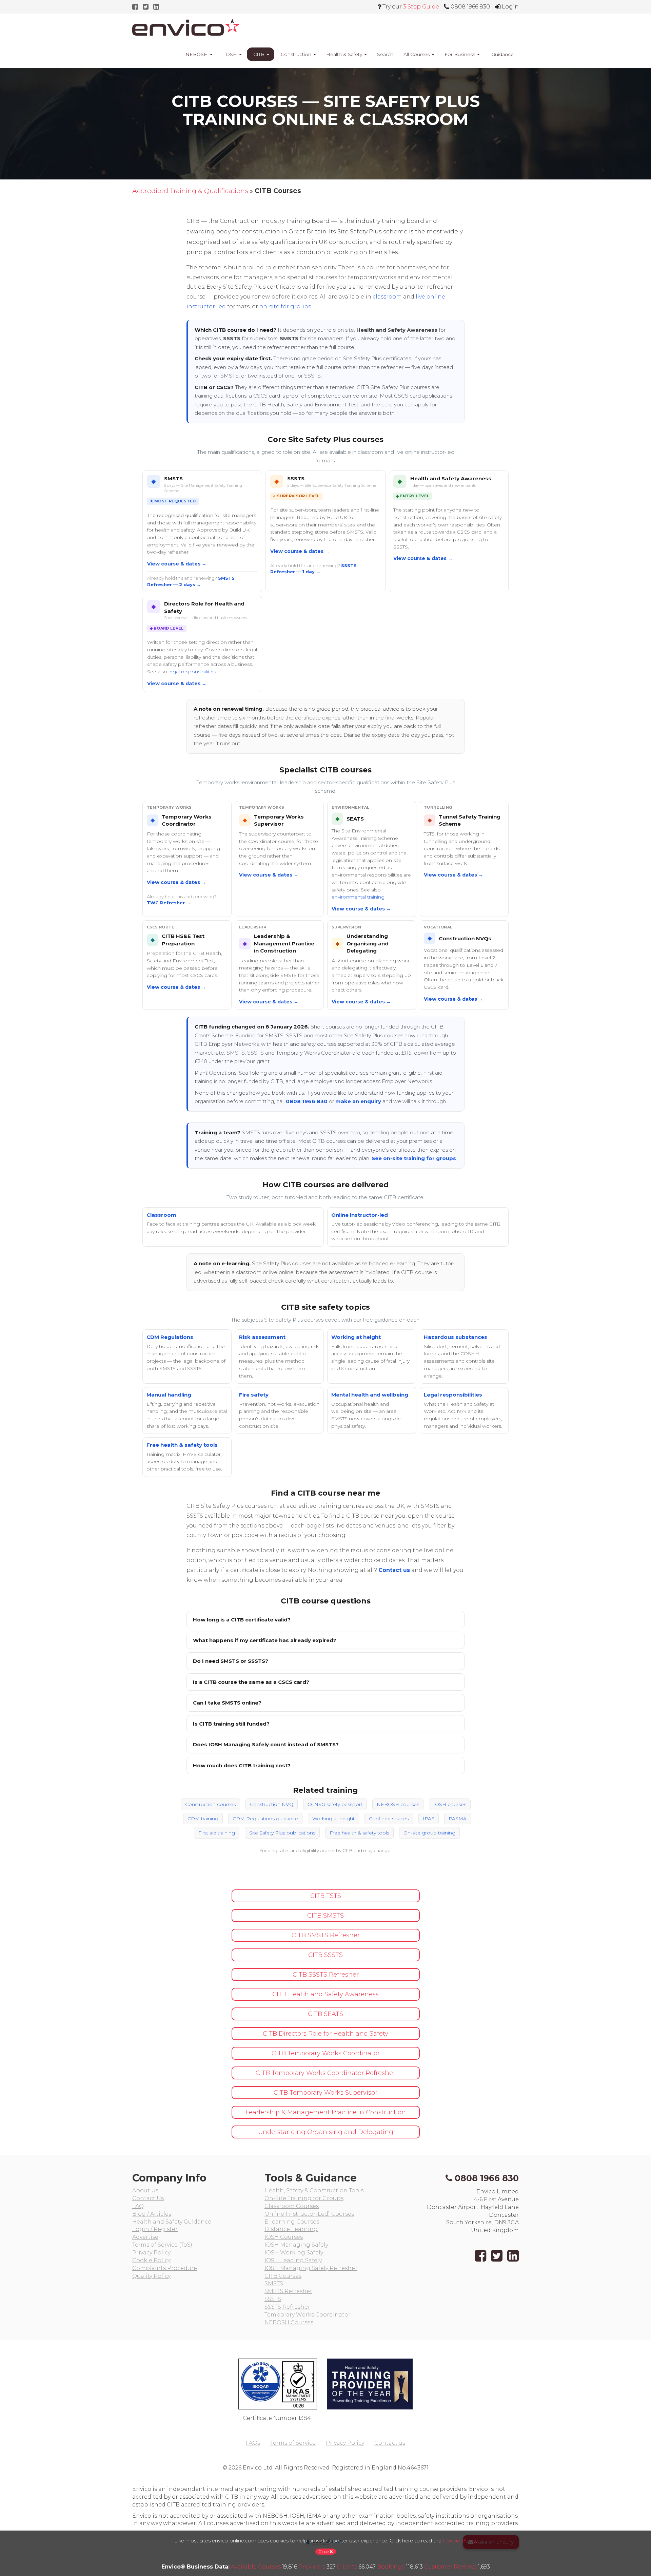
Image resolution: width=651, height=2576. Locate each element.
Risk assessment (262, 1337)
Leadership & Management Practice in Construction (284, 943)
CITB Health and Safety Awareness (325, 1994)
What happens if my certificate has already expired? (265, 1640)
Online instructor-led (360, 1215)
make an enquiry (358, 1101)
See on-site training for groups (414, 1158)
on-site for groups (285, 306)
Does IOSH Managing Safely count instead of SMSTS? (266, 1744)
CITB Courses (283, 2276)
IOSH (231, 54)
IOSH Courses (284, 2237)
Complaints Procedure (165, 2268)
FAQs (253, 2443)
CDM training (203, 1819)
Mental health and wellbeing (370, 1395)
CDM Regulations (170, 1337)
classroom (387, 297)
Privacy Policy (151, 2253)
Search (385, 54)
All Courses (417, 54)
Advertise (145, 2237)
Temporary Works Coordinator (308, 2315)
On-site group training (429, 1833)
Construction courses (210, 1804)
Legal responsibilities (453, 1395)
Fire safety (254, 1395)
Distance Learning (291, 2229)
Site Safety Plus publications (282, 1833)
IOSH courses (450, 1804)
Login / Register (155, 2229)
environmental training (358, 897)
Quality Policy (151, 2276)
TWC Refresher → (169, 903)
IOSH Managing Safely (296, 2245)
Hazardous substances (456, 1337)
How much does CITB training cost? (242, 1765)
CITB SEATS (325, 2014)
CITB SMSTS (325, 1916)
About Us (145, 2190)
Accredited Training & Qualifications (190, 191)
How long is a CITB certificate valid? (242, 1620)
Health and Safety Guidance (172, 2222)
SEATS (355, 819)
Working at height (356, 1337)
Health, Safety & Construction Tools (314, 2190)
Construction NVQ (272, 1804)
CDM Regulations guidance (265, 1819)
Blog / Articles (152, 2214)
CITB (259, 54)
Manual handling (169, 1395)
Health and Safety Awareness (451, 478)
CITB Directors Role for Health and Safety (325, 2034)
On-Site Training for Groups (304, 2198)
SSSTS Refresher (287, 2307)
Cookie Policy (151, 2260)
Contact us (394, 1570)
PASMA (458, 1819)
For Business (460, 54)
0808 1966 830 (307, 1101)
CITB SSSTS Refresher (326, 1975)
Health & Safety (345, 54)
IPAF (429, 1819)
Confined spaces (389, 1819)
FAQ (138, 2206)
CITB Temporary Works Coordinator (326, 2053)
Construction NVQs (465, 938)
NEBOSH (197, 54)
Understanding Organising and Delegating (368, 943)
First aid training (217, 1833)
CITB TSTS (326, 1896)
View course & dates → (177, 564)
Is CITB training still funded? (231, 1724)
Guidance (502, 54)
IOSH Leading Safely (293, 2260)
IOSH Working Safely (294, 2253)
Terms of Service (293, 2443)
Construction (296, 54)
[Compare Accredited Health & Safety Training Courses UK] (186, 27)
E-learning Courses (292, 2222)
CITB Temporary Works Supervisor (325, 2093)
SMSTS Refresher (288, 2291)
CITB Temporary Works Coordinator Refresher (325, 2073)
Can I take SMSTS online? (227, 1703)
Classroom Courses (292, 2206)
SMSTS (173, 478)
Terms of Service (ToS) (162, 2245)
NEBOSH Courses (289, 2322)
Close (324, 2551)
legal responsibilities (192, 672)
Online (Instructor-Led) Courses (309, 2214)
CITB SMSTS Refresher (326, 1935)
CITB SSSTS (325, 1955)
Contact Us (148, 2198)
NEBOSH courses (398, 1804)
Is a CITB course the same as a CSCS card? (251, 1682)
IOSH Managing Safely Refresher (311, 2268)
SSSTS (296, 478)
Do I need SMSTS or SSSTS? (231, 1661)
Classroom (161, 1215)
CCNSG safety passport (335, 1804)
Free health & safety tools (182, 1445)
